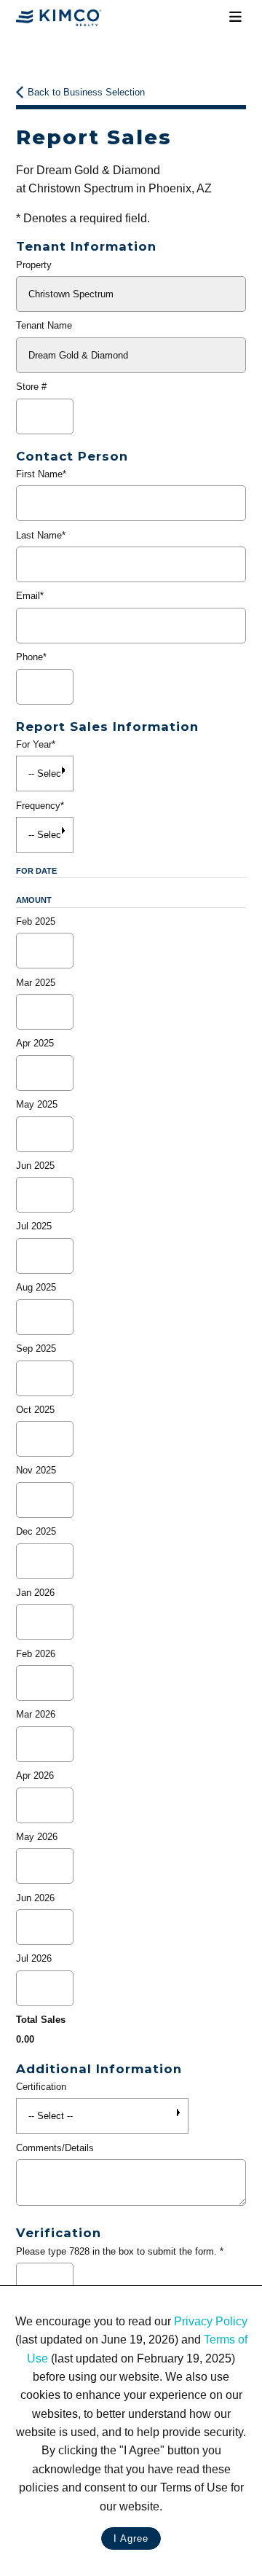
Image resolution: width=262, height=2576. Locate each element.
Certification (41, 2087)
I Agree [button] (131, 2538)
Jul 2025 (34, 1226)
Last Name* (41, 535)
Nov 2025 (36, 1470)
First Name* (41, 474)
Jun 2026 (35, 1898)
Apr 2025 (35, 1043)
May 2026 (37, 1837)
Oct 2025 (35, 1410)
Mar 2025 (36, 983)
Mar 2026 (36, 1714)
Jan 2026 (35, 1593)
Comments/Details (55, 2148)
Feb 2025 (36, 921)
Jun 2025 (35, 1166)
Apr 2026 (35, 1776)
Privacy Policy (211, 2321)
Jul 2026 (34, 1958)
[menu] (235, 17)
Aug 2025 (36, 1287)
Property (34, 265)
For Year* (36, 744)
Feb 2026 (36, 1654)
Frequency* (40, 806)
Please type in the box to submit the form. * (120, 2251)
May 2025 (37, 1104)
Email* (30, 596)
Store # (31, 387)
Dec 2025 (36, 1531)
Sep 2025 (36, 1348)
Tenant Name (44, 325)
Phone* (31, 657)
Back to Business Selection (86, 92)
